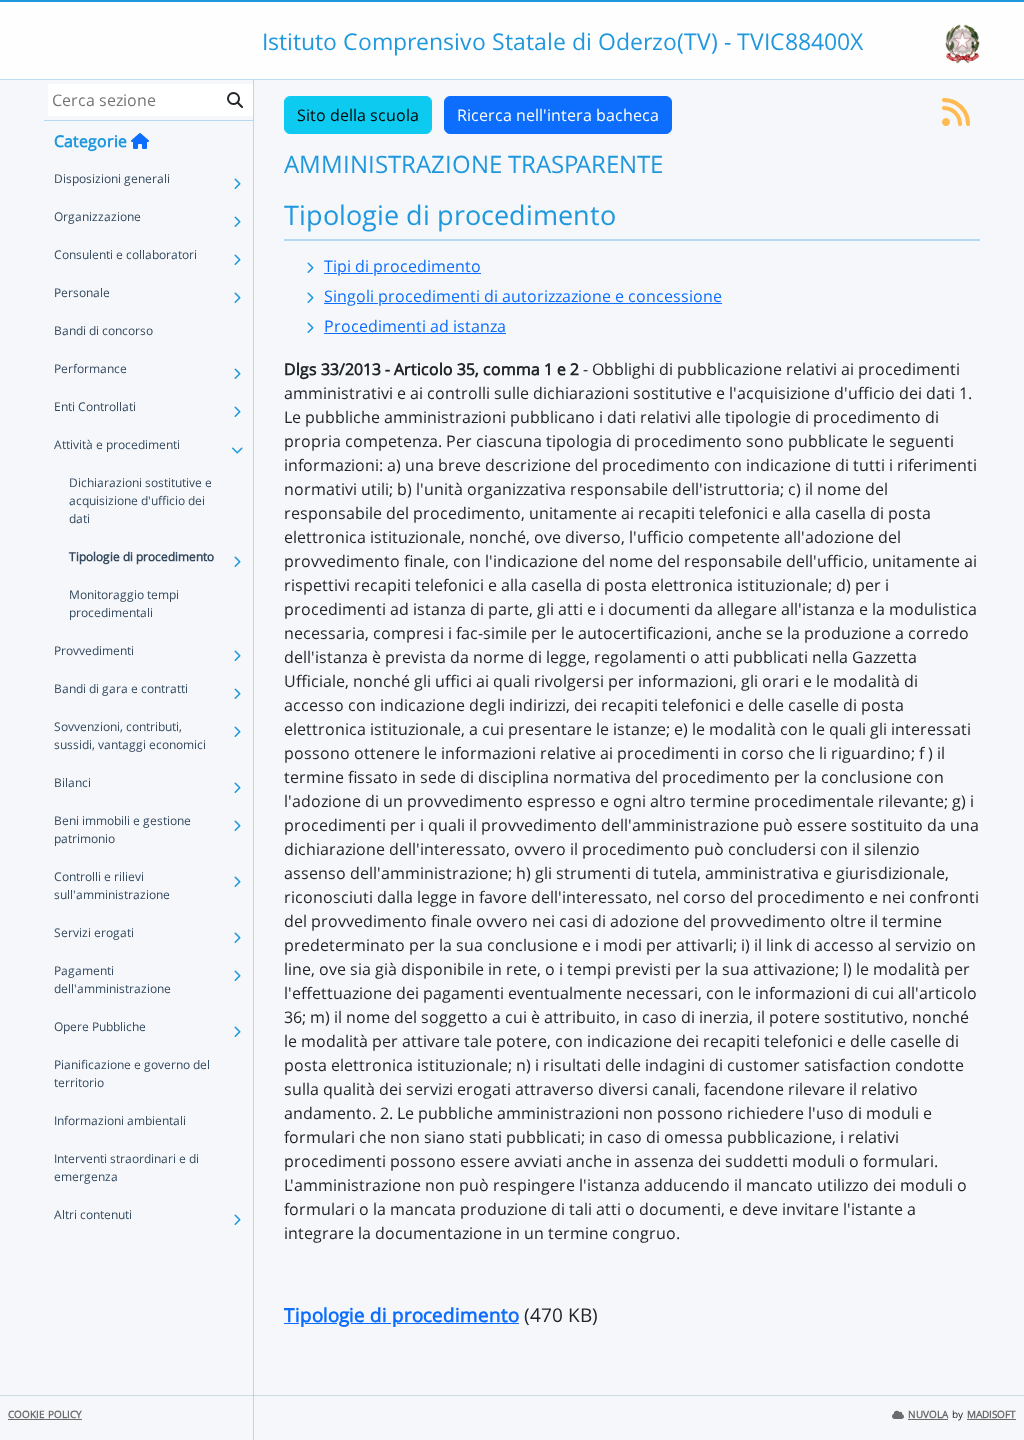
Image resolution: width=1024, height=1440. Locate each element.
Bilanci (72, 782)
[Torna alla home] (140, 141)
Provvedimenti (94, 650)
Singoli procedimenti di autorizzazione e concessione (523, 296)
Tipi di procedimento (402, 266)
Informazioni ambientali (120, 1120)
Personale (82, 292)
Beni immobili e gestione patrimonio (122, 829)
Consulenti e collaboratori (125, 254)
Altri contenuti (93, 1214)
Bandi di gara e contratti (121, 688)
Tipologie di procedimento (141, 556)
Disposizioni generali (112, 178)
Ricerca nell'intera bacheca (558, 115)
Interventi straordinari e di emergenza (126, 1167)
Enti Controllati (95, 406)
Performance (90, 368)
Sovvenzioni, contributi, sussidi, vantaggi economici (130, 735)
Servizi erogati (94, 932)
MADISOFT (991, 1414)
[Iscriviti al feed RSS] (956, 118)
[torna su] (983, 1379)
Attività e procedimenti (117, 444)
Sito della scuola (358, 115)
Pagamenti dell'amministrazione (112, 979)
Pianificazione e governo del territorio (132, 1073)
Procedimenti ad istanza (415, 326)
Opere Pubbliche (100, 1026)
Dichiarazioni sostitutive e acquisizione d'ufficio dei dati (140, 500)
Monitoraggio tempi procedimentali (124, 603)
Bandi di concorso (103, 330)
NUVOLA (928, 1414)
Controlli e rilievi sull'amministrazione (112, 885)
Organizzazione (97, 216)
